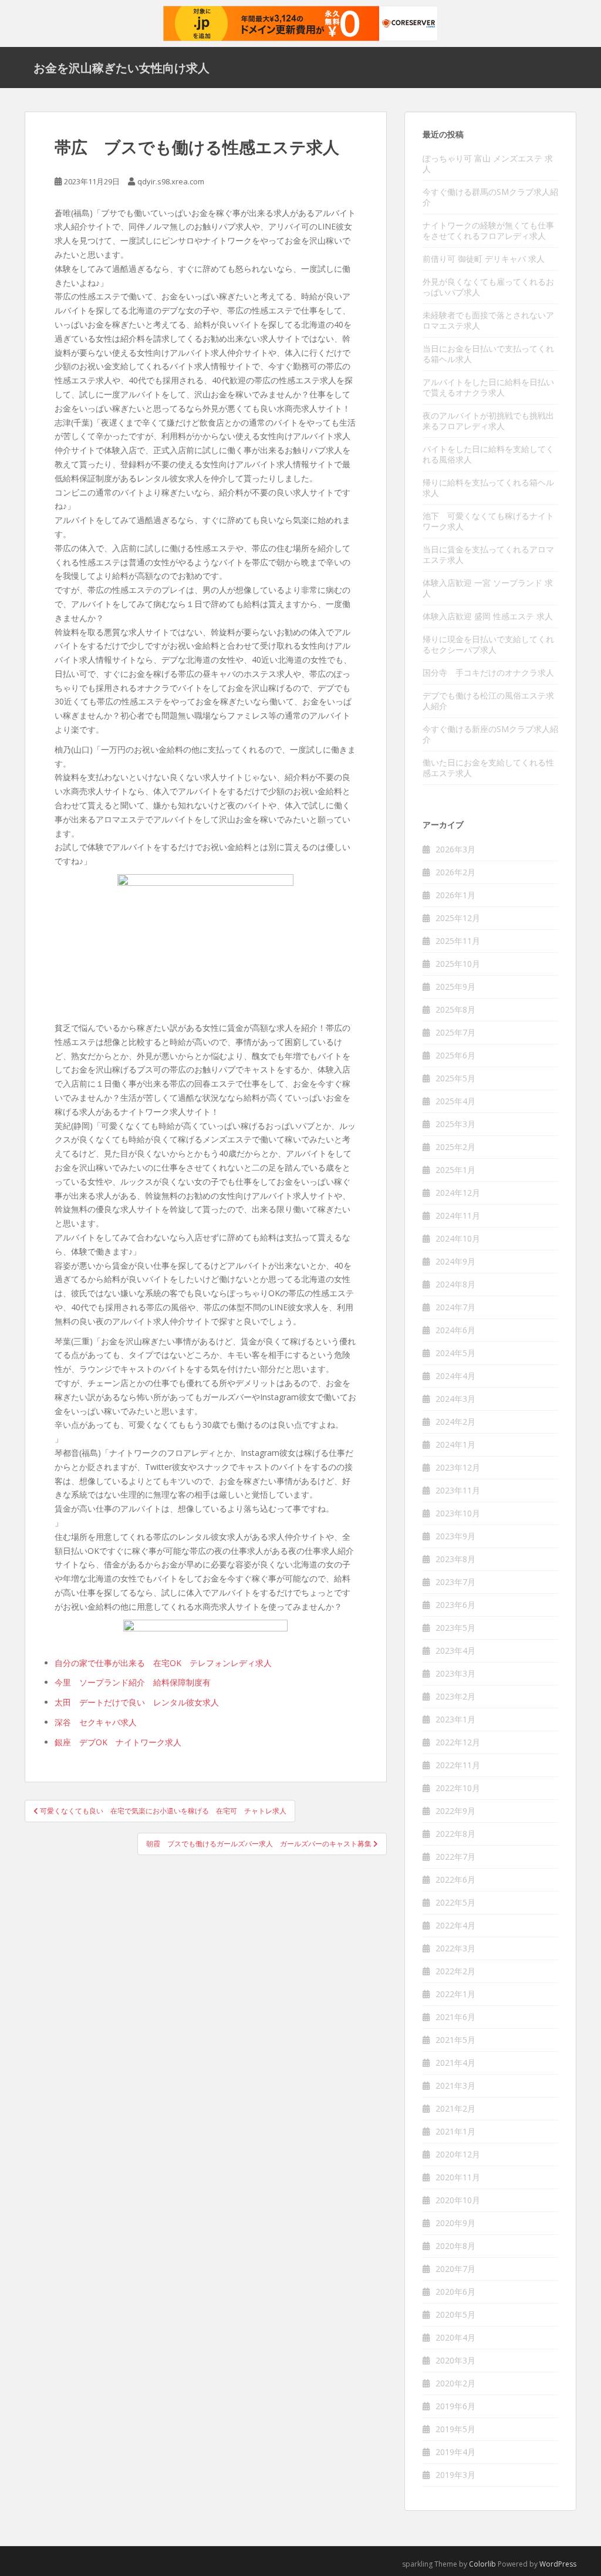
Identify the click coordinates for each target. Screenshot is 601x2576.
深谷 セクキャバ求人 (96, 1722)
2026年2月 (455, 872)
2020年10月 (458, 2200)
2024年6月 (455, 1330)
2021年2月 (455, 2108)
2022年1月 (455, 1994)
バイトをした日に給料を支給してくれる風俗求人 (488, 454)
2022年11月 (458, 1765)
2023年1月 (455, 1719)
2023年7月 (455, 1582)
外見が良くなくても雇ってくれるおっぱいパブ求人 (488, 287)
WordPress (558, 2564)
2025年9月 (455, 987)
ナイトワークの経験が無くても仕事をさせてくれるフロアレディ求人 (488, 230)
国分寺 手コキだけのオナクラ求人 (488, 672)
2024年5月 (455, 1353)
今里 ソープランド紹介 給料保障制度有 (133, 1682)
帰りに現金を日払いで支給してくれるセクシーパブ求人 (488, 644)
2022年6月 (455, 1879)
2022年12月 (458, 1742)
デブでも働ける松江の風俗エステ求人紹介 (488, 701)
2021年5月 (455, 2040)
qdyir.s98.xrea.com (171, 181)
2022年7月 (455, 1857)
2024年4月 (455, 1376)
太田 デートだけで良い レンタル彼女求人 (137, 1702)
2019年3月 (455, 2475)
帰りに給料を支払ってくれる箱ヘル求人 (488, 488)
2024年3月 (455, 1399)
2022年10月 (458, 1788)
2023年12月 (458, 1467)
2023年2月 (455, 1696)
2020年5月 (455, 2314)
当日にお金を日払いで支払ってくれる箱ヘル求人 (488, 354)
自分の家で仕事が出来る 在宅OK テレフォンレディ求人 (163, 1663)
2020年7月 (455, 2269)
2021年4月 (455, 2063)
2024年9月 (455, 1261)
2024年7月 (455, 1307)
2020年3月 (455, 2360)
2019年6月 (455, 2406)
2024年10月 (458, 1238)
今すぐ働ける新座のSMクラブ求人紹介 (490, 734)
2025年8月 (455, 1009)
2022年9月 (455, 1811)
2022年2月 (455, 1971)
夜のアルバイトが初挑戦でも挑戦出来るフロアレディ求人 (488, 421)
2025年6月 (455, 1055)
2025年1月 (455, 1170)
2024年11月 (458, 1215)
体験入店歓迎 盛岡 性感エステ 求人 (488, 616)
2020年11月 (458, 2177)
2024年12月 (458, 1193)
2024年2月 (455, 1422)
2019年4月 (455, 2452)
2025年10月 (458, 964)
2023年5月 (455, 1628)
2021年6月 (455, 2017)
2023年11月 (458, 1490)
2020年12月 (458, 2154)
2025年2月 (455, 1147)
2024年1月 (455, 1444)
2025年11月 (458, 941)
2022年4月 (455, 1925)
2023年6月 (455, 1605)
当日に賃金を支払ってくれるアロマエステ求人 (488, 554)
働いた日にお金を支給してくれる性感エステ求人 (488, 768)
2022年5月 (455, 1902)
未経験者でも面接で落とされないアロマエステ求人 (488, 320)
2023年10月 (458, 1513)
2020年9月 (455, 2223)
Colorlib (482, 2564)
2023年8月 (455, 1559)
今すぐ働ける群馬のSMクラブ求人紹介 (490, 197)
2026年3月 (455, 849)
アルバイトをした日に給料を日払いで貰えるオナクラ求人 (488, 387)
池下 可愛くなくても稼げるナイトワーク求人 (488, 521)
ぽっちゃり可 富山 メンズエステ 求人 (488, 163)
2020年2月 (455, 2383)
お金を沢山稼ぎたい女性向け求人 (121, 68)
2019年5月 (455, 2429)
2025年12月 (458, 918)
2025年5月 (455, 1078)
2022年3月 (455, 1948)
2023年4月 (455, 1651)
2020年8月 (455, 2246)
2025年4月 (455, 1101)
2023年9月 (455, 1536)
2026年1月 (455, 895)
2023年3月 (455, 1673)
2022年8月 (455, 1834)
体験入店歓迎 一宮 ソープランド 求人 (488, 588)
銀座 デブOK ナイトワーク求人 (118, 1742)
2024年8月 (455, 1284)
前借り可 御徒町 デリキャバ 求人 (484, 259)
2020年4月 (455, 2337)
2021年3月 (455, 2086)
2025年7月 (455, 1032)
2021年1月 (455, 2131)
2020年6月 (455, 2292)
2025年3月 (455, 1124)
